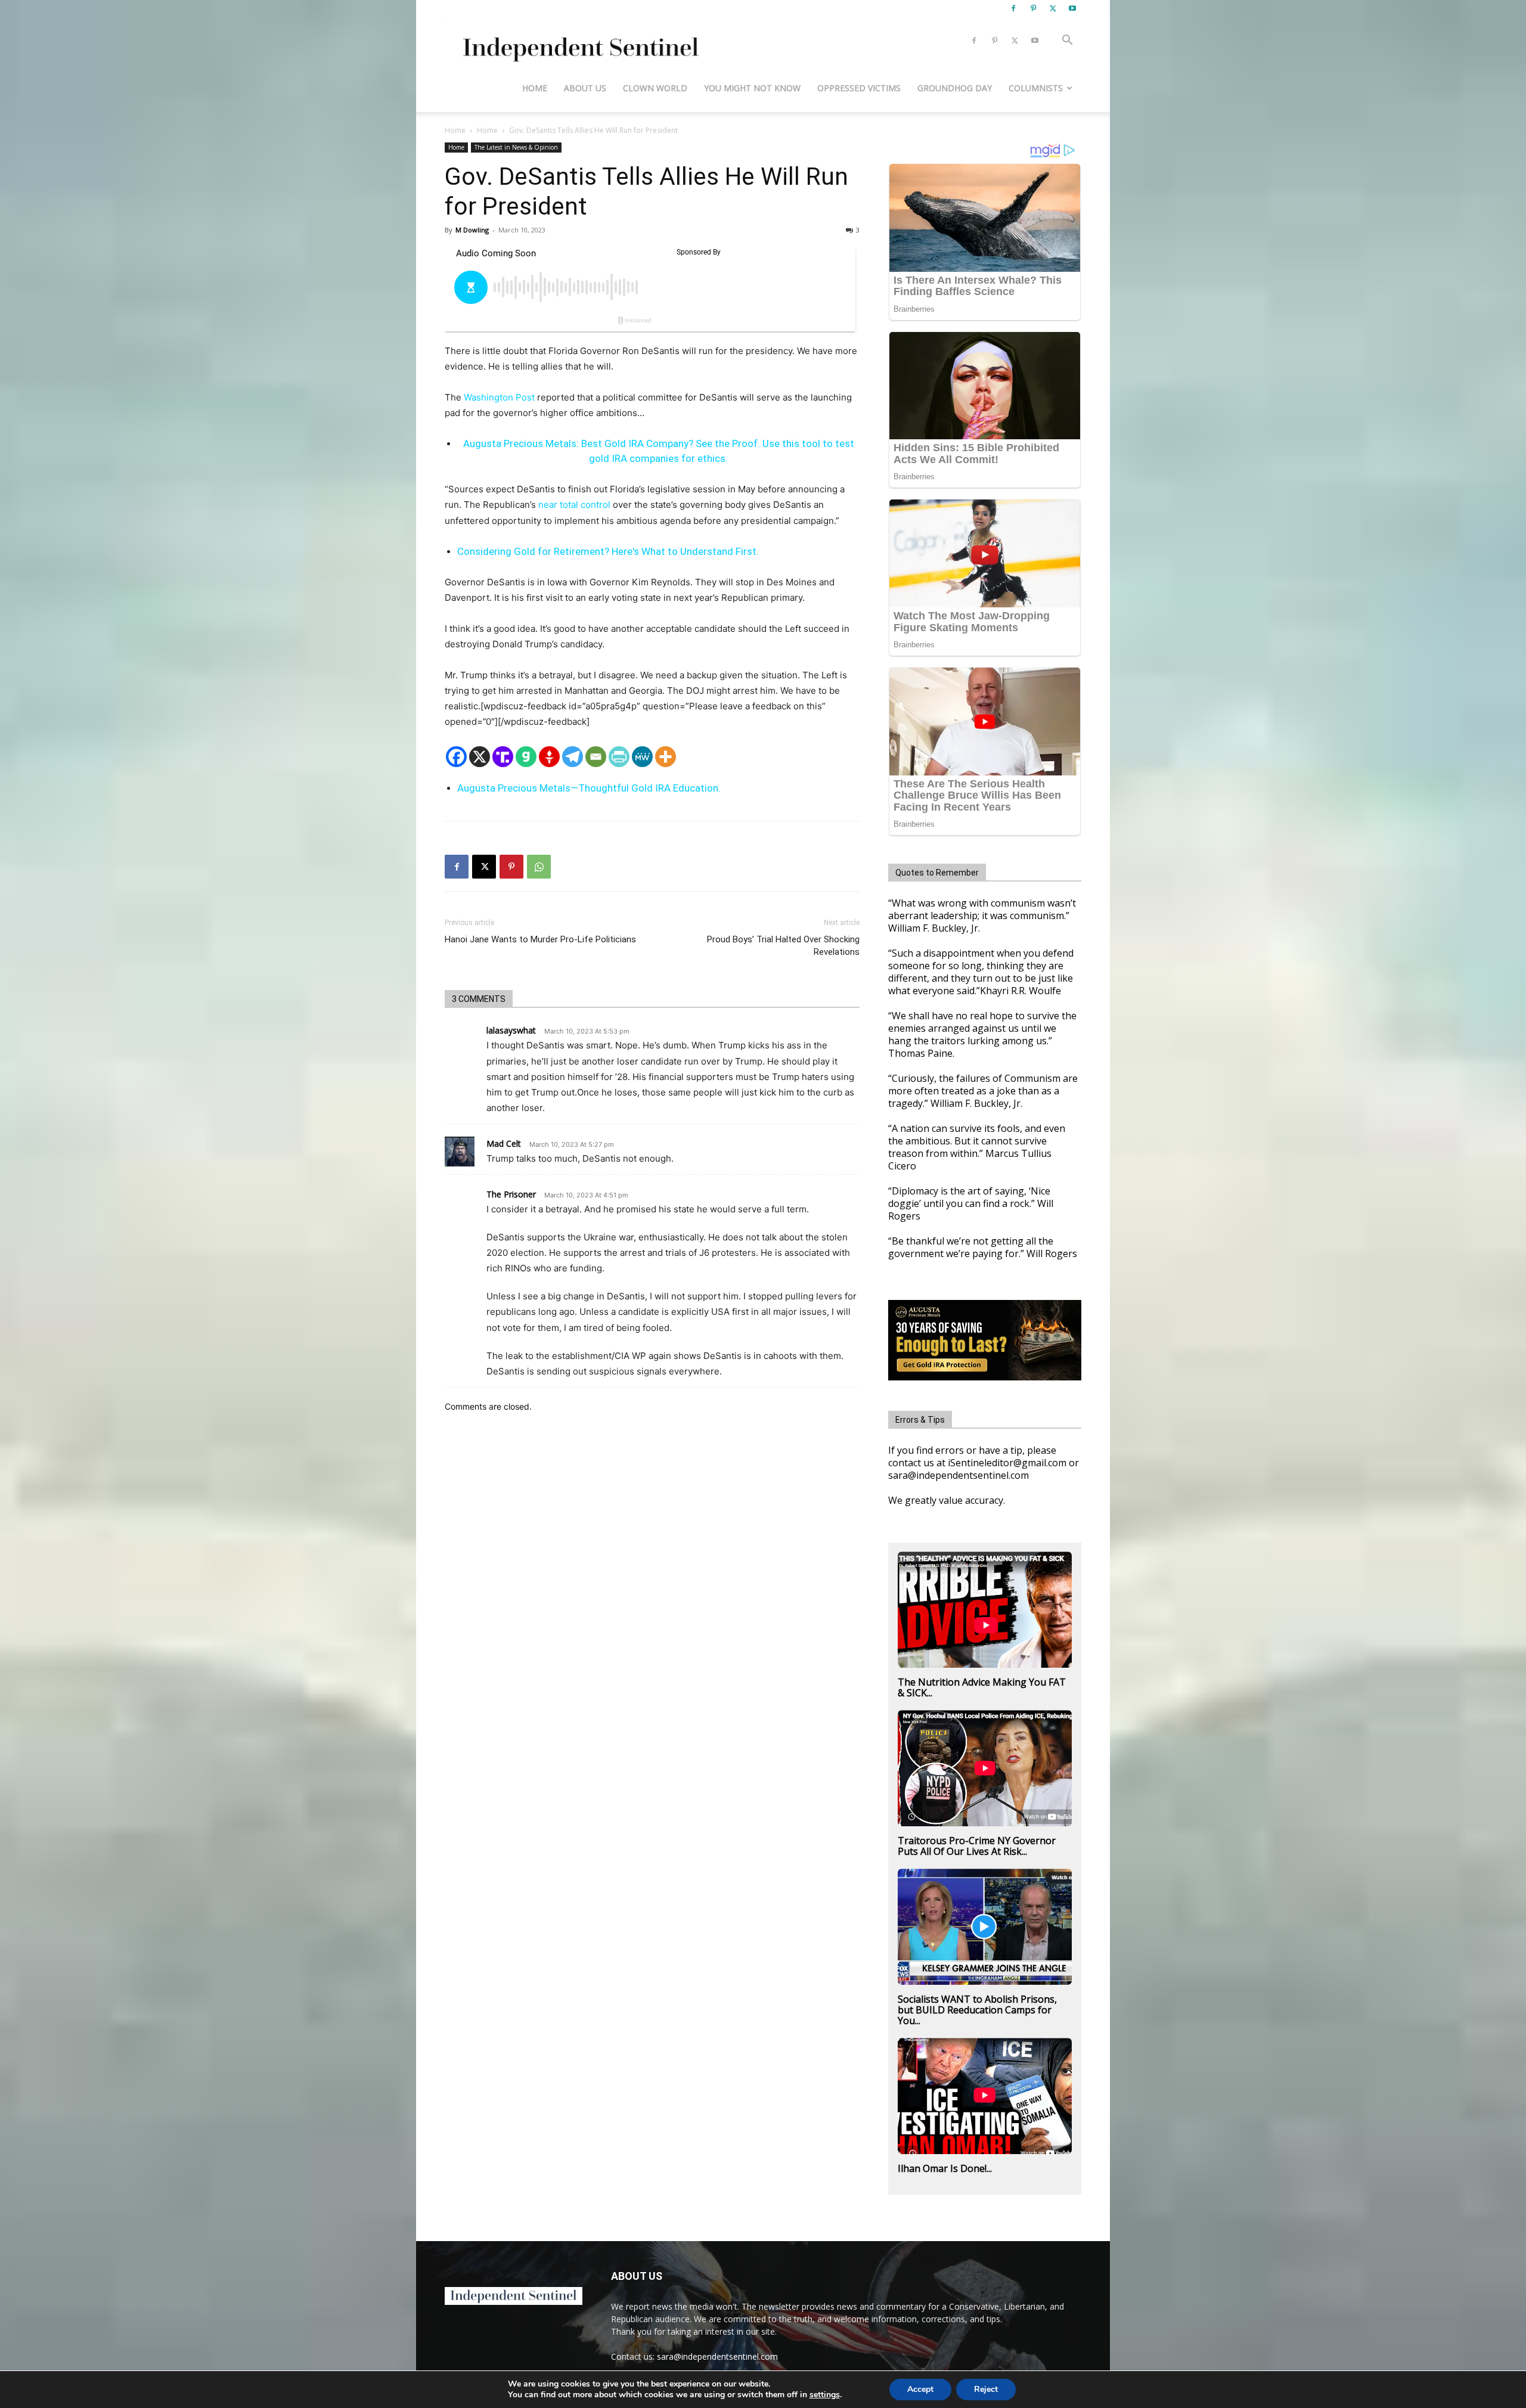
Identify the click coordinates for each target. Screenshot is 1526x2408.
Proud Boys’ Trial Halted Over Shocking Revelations (783, 946)
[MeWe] (642, 757)
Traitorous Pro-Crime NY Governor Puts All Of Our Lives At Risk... (977, 1846)
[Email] (596, 757)
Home (535, 88)
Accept (920, 2389)
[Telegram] (573, 757)
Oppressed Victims (859, 88)
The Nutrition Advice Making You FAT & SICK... (982, 1687)
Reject (986, 2389)
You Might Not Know (752, 88)
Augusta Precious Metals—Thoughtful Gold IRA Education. (589, 788)
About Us (585, 88)
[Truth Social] (503, 757)
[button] (1067, 41)
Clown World (655, 88)
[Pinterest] (1033, 8)
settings (825, 2395)
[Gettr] (549, 757)
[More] (666, 757)
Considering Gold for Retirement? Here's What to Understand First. (608, 551)
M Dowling (472, 230)
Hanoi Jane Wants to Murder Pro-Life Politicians (540, 939)
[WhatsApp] (539, 867)
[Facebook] (1013, 8)
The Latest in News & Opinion (516, 147)
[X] (1053, 8)
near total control (574, 505)
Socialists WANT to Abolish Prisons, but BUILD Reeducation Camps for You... (977, 2010)
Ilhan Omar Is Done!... (945, 2168)
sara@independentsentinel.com (717, 2356)
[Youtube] (1072, 8)
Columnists (1036, 88)
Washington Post (499, 397)
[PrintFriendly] (619, 757)
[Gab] (526, 757)
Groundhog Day (955, 88)
